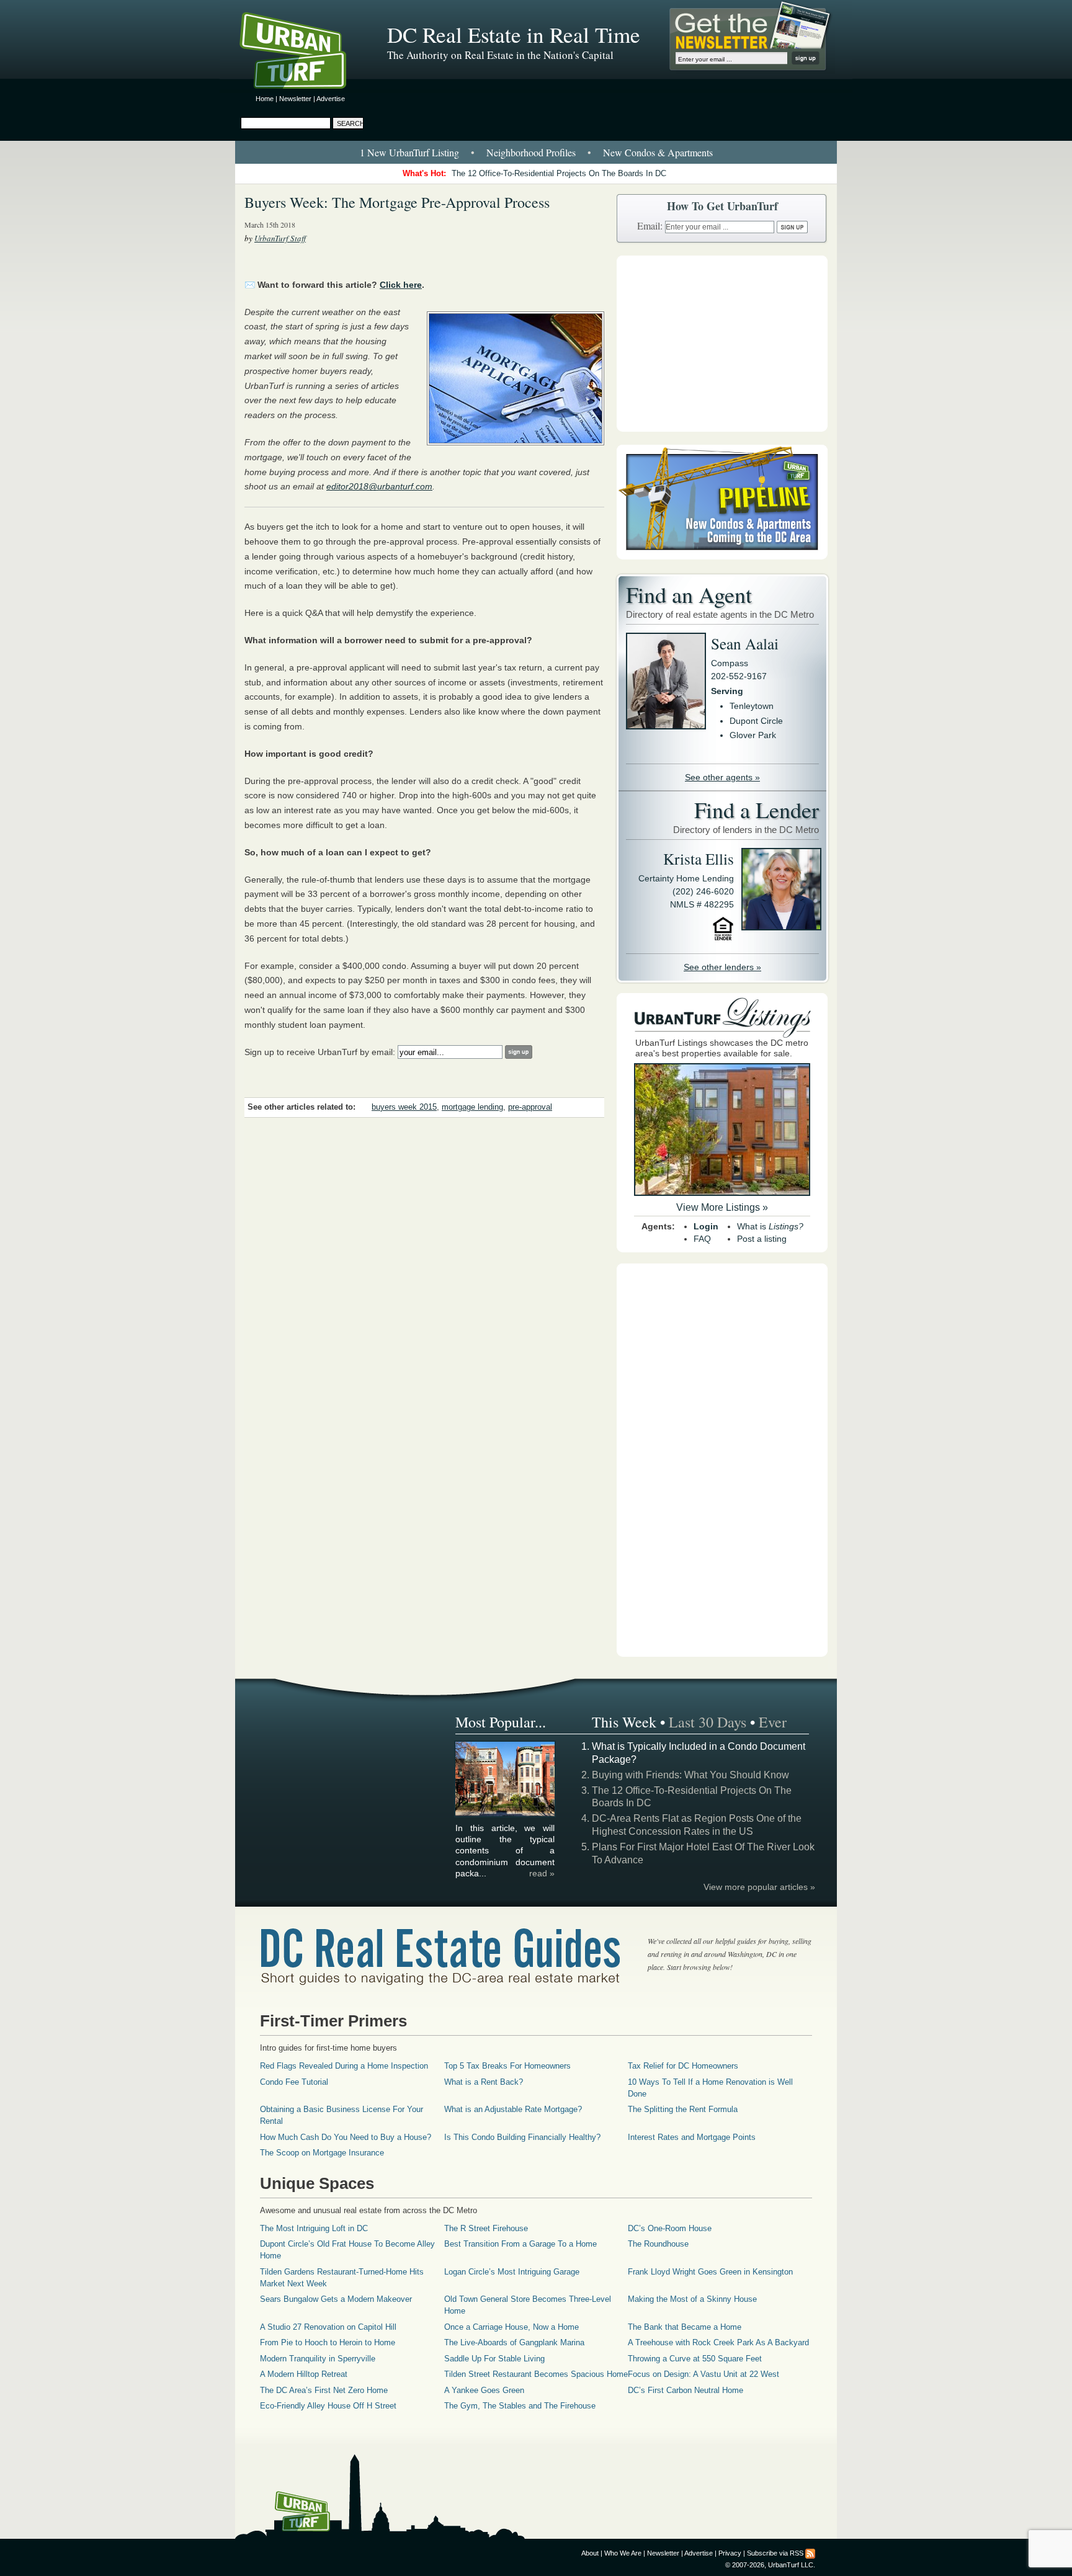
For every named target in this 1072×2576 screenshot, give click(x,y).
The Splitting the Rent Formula (683, 2109)
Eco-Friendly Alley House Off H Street (328, 2406)
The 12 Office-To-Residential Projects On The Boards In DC (559, 173)
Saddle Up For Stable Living (494, 2359)
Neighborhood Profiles (531, 152)
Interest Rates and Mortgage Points (692, 2137)
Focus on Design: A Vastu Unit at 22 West (703, 2374)
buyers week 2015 (404, 1107)
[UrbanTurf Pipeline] (722, 556)
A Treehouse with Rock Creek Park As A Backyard (718, 2342)
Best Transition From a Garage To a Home (520, 2244)
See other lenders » (722, 967)
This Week (624, 1722)
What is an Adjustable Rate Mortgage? (513, 2109)
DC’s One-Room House (670, 2228)
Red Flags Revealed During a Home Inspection (344, 2066)
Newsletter (295, 99)
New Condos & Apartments (658, 152)
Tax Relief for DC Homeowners (683, 2066)
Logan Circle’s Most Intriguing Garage (512, 2272)
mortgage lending (472, 1107)
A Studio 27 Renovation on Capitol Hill (328, 2327)
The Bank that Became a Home (685, 2327)
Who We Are (623, 2553)
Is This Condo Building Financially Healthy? (522, 2137)
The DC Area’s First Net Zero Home (324, 2390)
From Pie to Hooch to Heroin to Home (328, 2342)
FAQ (702, 1239)
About (590, 2553)
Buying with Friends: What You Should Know (690, 1775)
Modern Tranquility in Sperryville (318, 2359)
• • (536, 152)
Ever (773, 1722)
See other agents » (722, 777)
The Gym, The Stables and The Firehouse (520, 2406)
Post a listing (762, 1239)
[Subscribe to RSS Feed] (810, 2553)
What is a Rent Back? (484, 2082)
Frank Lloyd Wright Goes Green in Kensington (710, 2272)
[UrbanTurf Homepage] (303, 53)
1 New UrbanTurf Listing (409, 152)
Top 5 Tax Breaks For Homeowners (507, 2066)
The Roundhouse (658, 2244)
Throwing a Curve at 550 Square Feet (695, 2359)
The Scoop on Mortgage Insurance (322, 2153)
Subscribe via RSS (775, 2553)
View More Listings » (722, 1207)
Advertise (331, 99)
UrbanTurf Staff (280, 238)
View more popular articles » (759, 1887)
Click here (401, 285)
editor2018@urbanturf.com (379, 486)
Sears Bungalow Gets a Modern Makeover (336, 2299)
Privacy (730, 2553)
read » (542, 1873)
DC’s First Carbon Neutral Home (686, 2390)
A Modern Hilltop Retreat (304, 2374)
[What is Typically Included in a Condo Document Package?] (506, 1814)
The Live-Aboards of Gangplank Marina (514, 2342)
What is (770, 1226)
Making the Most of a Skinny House (692, 2299)
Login (706, 1226)
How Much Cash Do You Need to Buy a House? (346, 2137)
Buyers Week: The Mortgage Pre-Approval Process (397, 202)
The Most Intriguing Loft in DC (314, 2228)
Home (265, 99)
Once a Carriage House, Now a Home (511, 2327)
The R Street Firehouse (486, 2228)
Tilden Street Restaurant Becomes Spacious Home (536, 2374)
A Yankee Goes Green (484, 2390)
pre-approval (530, 1107)
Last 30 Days (708, 1722)
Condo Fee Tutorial (294, 2082)
